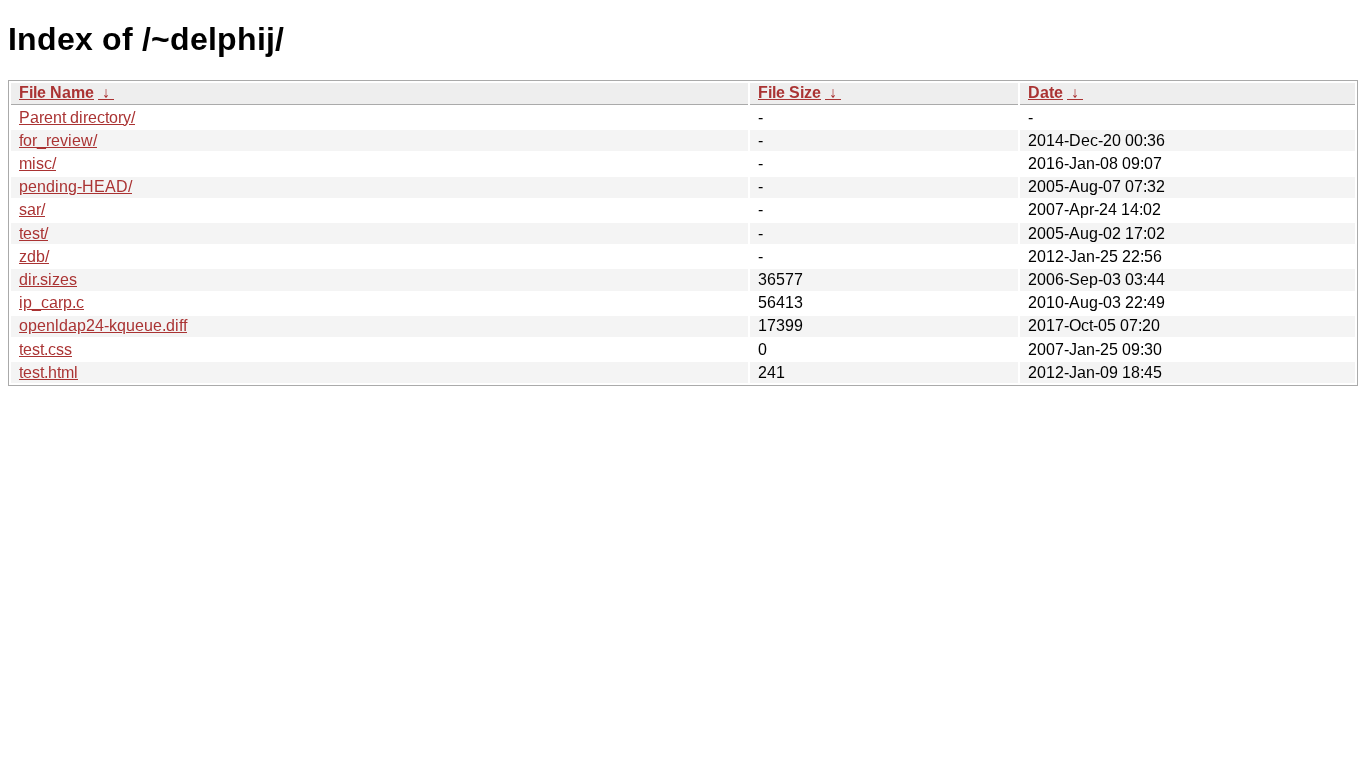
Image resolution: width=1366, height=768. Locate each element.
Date (1045, 92)
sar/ (32, 209)
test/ (33, 233)
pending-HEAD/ (75, 186)
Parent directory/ (77, 117)
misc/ (37, 163)
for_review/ (58, 140)
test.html (48, 372)
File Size (789, 92)
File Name (56, 92)
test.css (45, 349)
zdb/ (34, 256)
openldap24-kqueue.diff (103, 325)
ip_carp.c (51, 302)
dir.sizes (48, 279)
